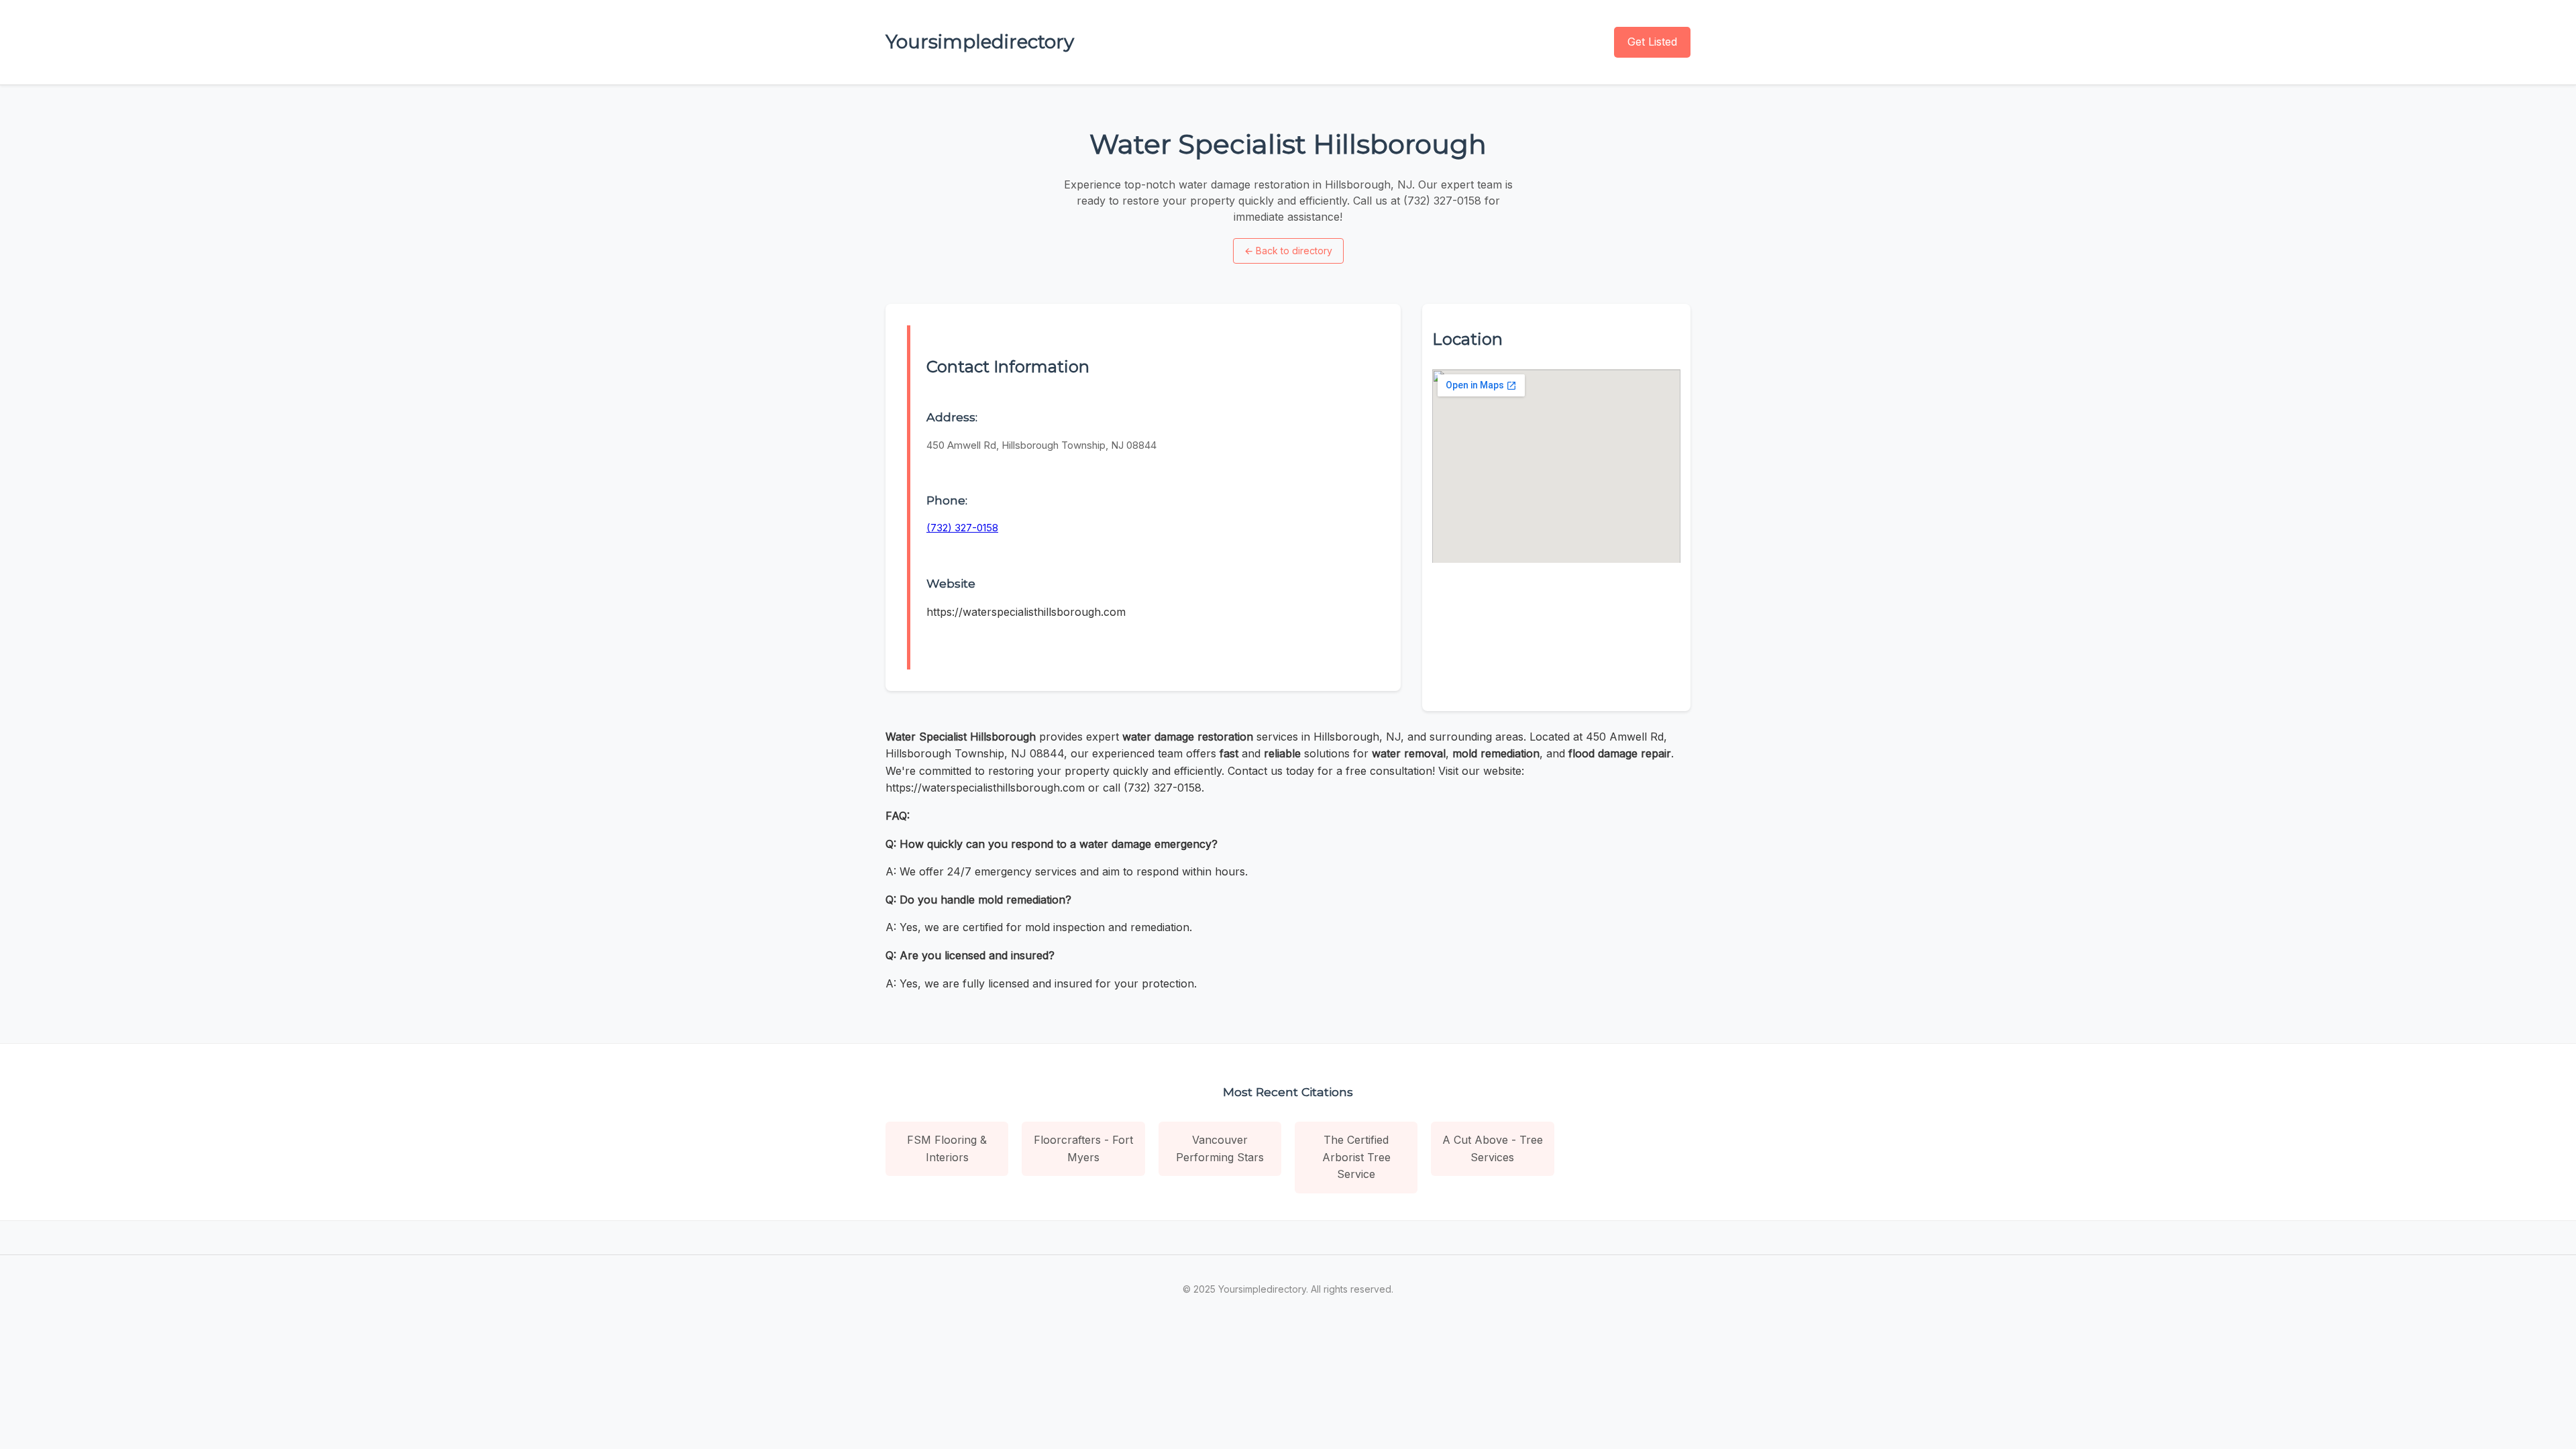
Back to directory (1288, 251)
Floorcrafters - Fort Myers (1083, 1148)
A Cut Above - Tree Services (1493, 1148)
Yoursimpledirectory (980, 42)
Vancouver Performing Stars (1220, 1148)
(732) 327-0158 (962, 528)
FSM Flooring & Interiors (947, 1148)
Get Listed (1652, 42)
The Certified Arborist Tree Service (1356, 1157)
